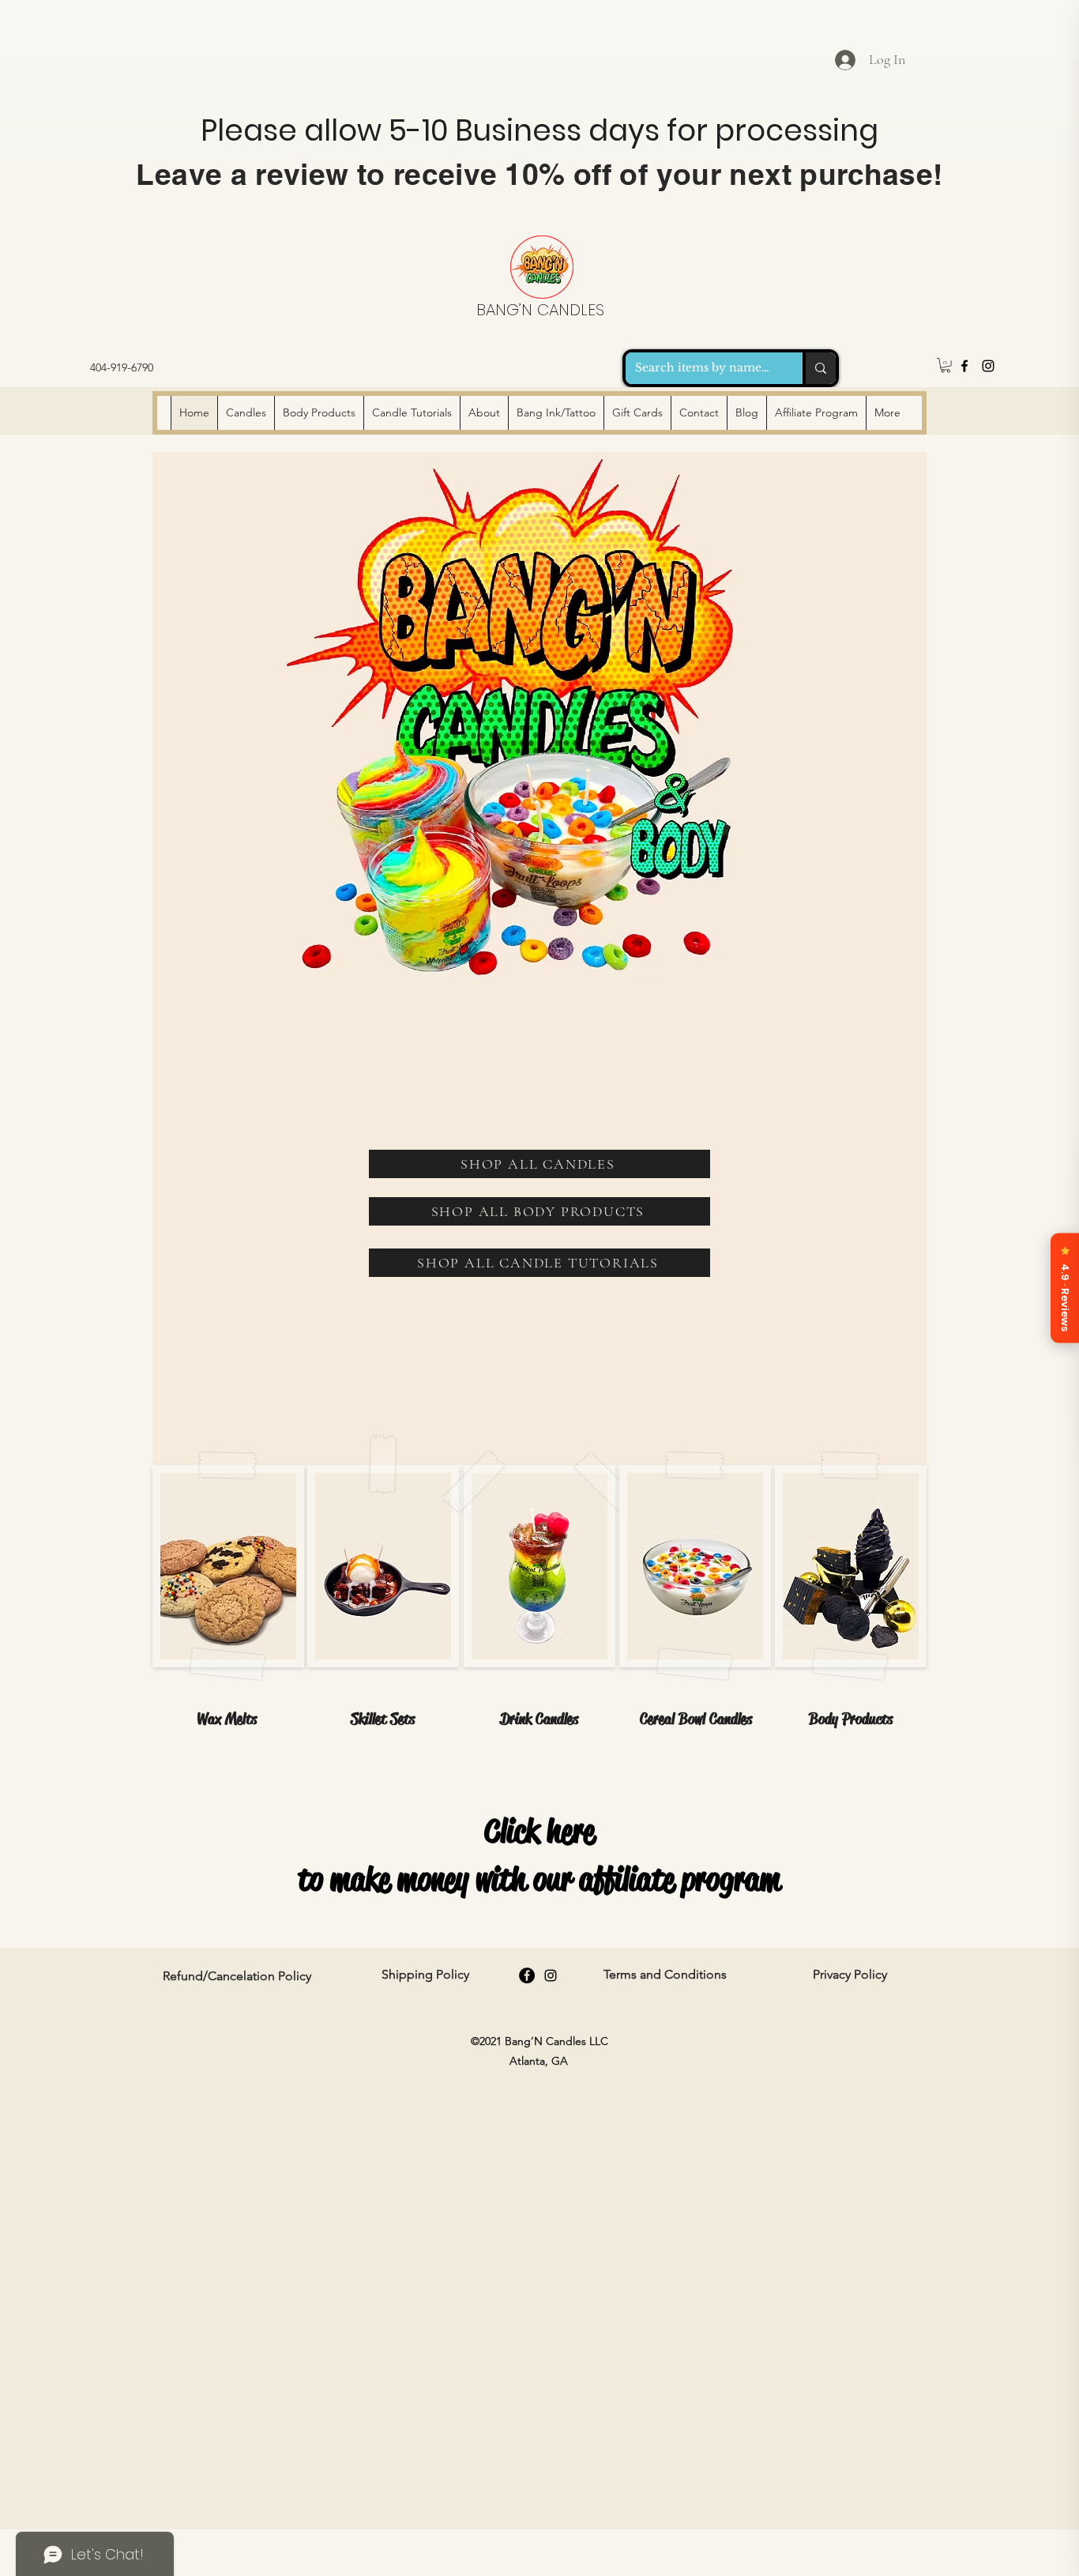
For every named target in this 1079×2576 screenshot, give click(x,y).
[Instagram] (988, 366)
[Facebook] (964, 366)
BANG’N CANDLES (540, 310)
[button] (946, 365)
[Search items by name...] (819, 368)
